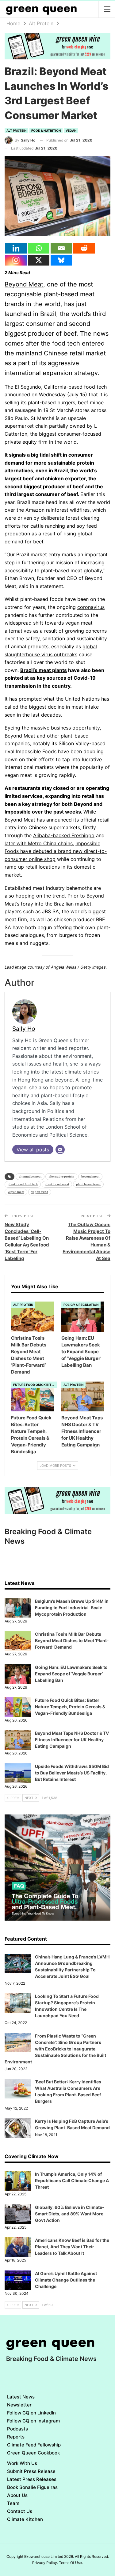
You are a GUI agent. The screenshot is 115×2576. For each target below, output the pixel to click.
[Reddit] (84, 248)
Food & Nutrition (46, 130)
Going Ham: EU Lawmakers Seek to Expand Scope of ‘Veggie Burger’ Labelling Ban (71, 1674)
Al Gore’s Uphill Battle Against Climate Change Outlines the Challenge (66, 2280)
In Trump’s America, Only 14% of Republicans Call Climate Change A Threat (72, 2180)
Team (13, 2503)
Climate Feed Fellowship (34, 2445)
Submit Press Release (31, 2471)
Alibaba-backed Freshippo (64, 835)
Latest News (21, 2397)
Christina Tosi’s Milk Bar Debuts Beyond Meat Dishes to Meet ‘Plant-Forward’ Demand (72, 1640)
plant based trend (88, 1184)
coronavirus (91, 607)
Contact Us (20, 2511)
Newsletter (19, 2405)
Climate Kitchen (25, 2519)
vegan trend (40, 1192)
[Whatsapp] (39, 248)
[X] (39, 260)
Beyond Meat (24, 284)
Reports (16, 2437)
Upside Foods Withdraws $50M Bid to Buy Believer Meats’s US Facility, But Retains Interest (72, 1773)
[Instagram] (16, 260)
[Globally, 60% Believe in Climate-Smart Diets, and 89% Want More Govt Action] (18, 2214)
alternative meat (30, 1176)
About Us (17, 2495)
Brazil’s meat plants (44, 670)
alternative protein (61, 1176)
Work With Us (22, 2463)
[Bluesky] (61, 260)
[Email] (61, 248)
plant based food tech (23, 1184)
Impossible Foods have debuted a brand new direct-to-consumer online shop (56, 851)
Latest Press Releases (32, 2479)
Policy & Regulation (81, 1305)
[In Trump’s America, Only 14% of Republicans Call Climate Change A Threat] (18, 2181)
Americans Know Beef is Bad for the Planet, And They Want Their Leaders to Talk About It (72, 2247)
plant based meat (57, 1184)
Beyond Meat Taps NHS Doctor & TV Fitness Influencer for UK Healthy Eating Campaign (72, 1740)
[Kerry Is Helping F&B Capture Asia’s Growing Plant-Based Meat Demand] (18, 2128)
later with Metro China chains (39, 843)
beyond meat (90, 1176)
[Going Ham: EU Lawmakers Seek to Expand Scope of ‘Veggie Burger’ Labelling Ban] (83, 1317)
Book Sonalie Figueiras (32, 2487)
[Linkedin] (16, 248)
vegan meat (16, 1192)
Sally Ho (24, 1029)
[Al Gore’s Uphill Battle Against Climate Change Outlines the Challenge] (18, 2280)
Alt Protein (16, 130)
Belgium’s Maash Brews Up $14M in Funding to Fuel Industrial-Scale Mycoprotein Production (72, 1608)
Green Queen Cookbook (33, 2453)
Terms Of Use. (71, 2563)
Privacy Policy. (45, 2563)
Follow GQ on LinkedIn (31, 2413)
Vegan (71, 130)
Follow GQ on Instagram (33, 2421)
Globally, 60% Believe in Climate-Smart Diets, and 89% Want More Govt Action (70, 2214)
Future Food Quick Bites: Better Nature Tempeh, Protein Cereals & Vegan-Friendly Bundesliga (70, 1707)
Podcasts (17, 2429)
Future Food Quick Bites (34, 1385)
